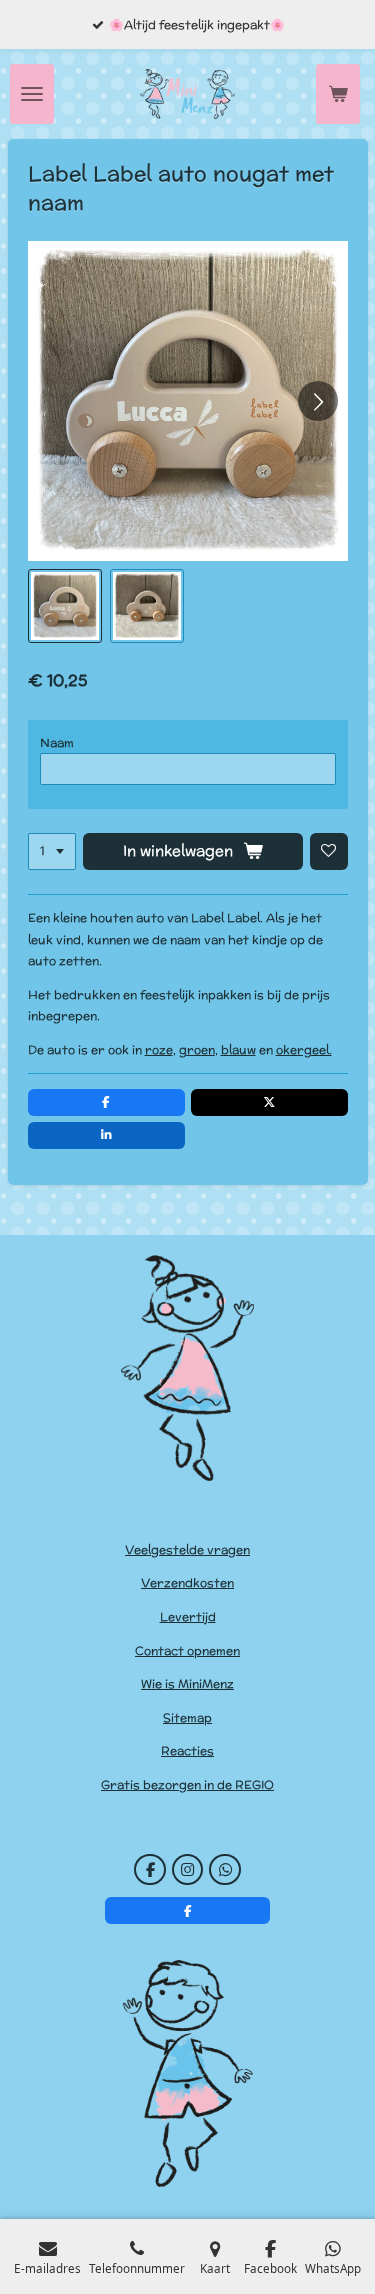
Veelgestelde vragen (187, 1549)
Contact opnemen (187, 1650)
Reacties (187, 1750)
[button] (65, 606)
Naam (57, 742)
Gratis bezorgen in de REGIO (187, 1784)
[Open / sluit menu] (32, 94)
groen (197, 1049)
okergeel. (304, 1049)
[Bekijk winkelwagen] (338, 94)
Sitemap (187, 1717)
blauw (238, 1049)
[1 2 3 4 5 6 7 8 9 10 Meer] (52, 852)
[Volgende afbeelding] (318, 401)
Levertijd (188, 1616)
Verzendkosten (187, 1582)
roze (159, 1049)
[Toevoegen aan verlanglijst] (329, 852)
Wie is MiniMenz (187, 1683)
